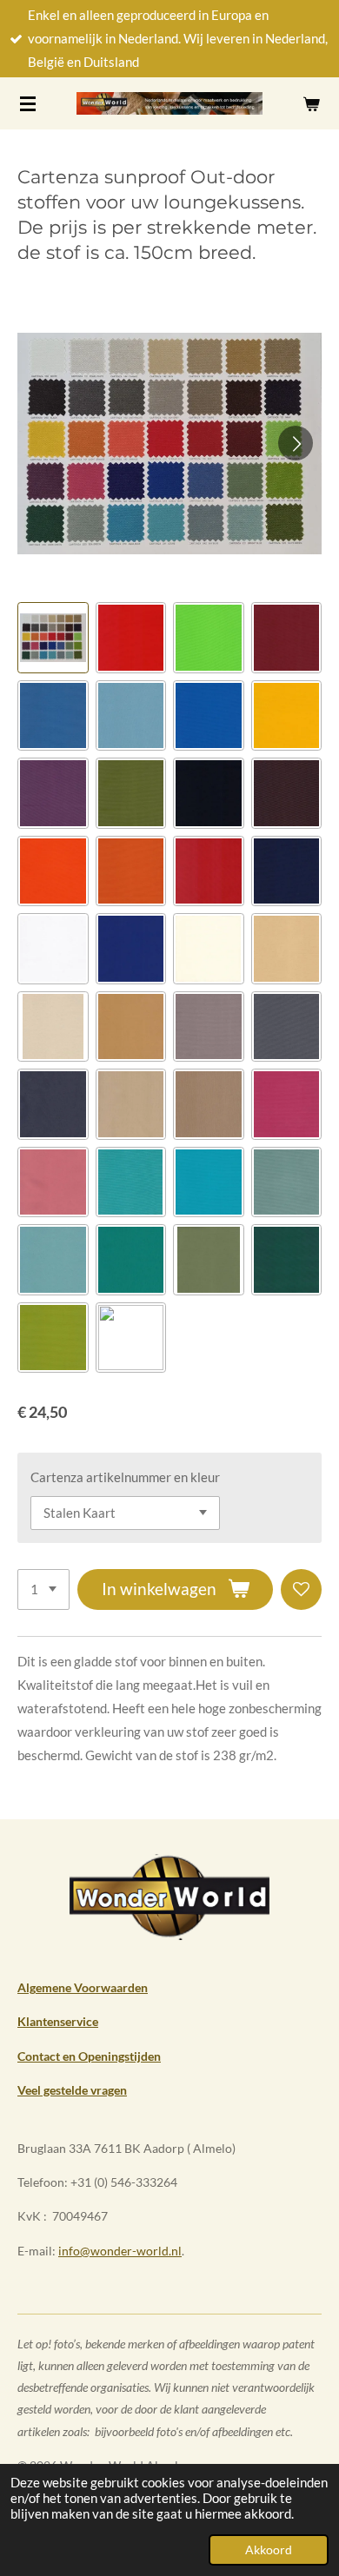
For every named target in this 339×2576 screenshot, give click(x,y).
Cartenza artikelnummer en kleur (125, 1477)
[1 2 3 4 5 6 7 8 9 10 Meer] (43, 1589)
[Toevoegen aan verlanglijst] (301, 1589)
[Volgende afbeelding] (296, 443)
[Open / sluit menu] (28, 103)
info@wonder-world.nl (120, 2251)
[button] (53, 638)
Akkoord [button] (269, 2550)
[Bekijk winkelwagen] (311, 103)
